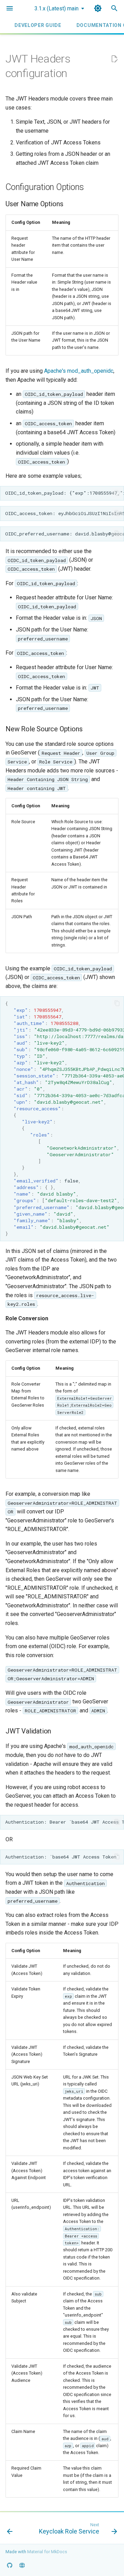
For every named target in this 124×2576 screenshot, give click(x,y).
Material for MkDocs (47, 2552)
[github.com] (10, 2565)
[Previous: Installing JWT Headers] (10, 2530)
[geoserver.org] (22, 2565)
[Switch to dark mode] (98, 8)
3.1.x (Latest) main (56, 8)
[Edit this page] (114, 59)
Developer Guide (38, 25)
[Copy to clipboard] (117, 493)
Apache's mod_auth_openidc (79, 371)
